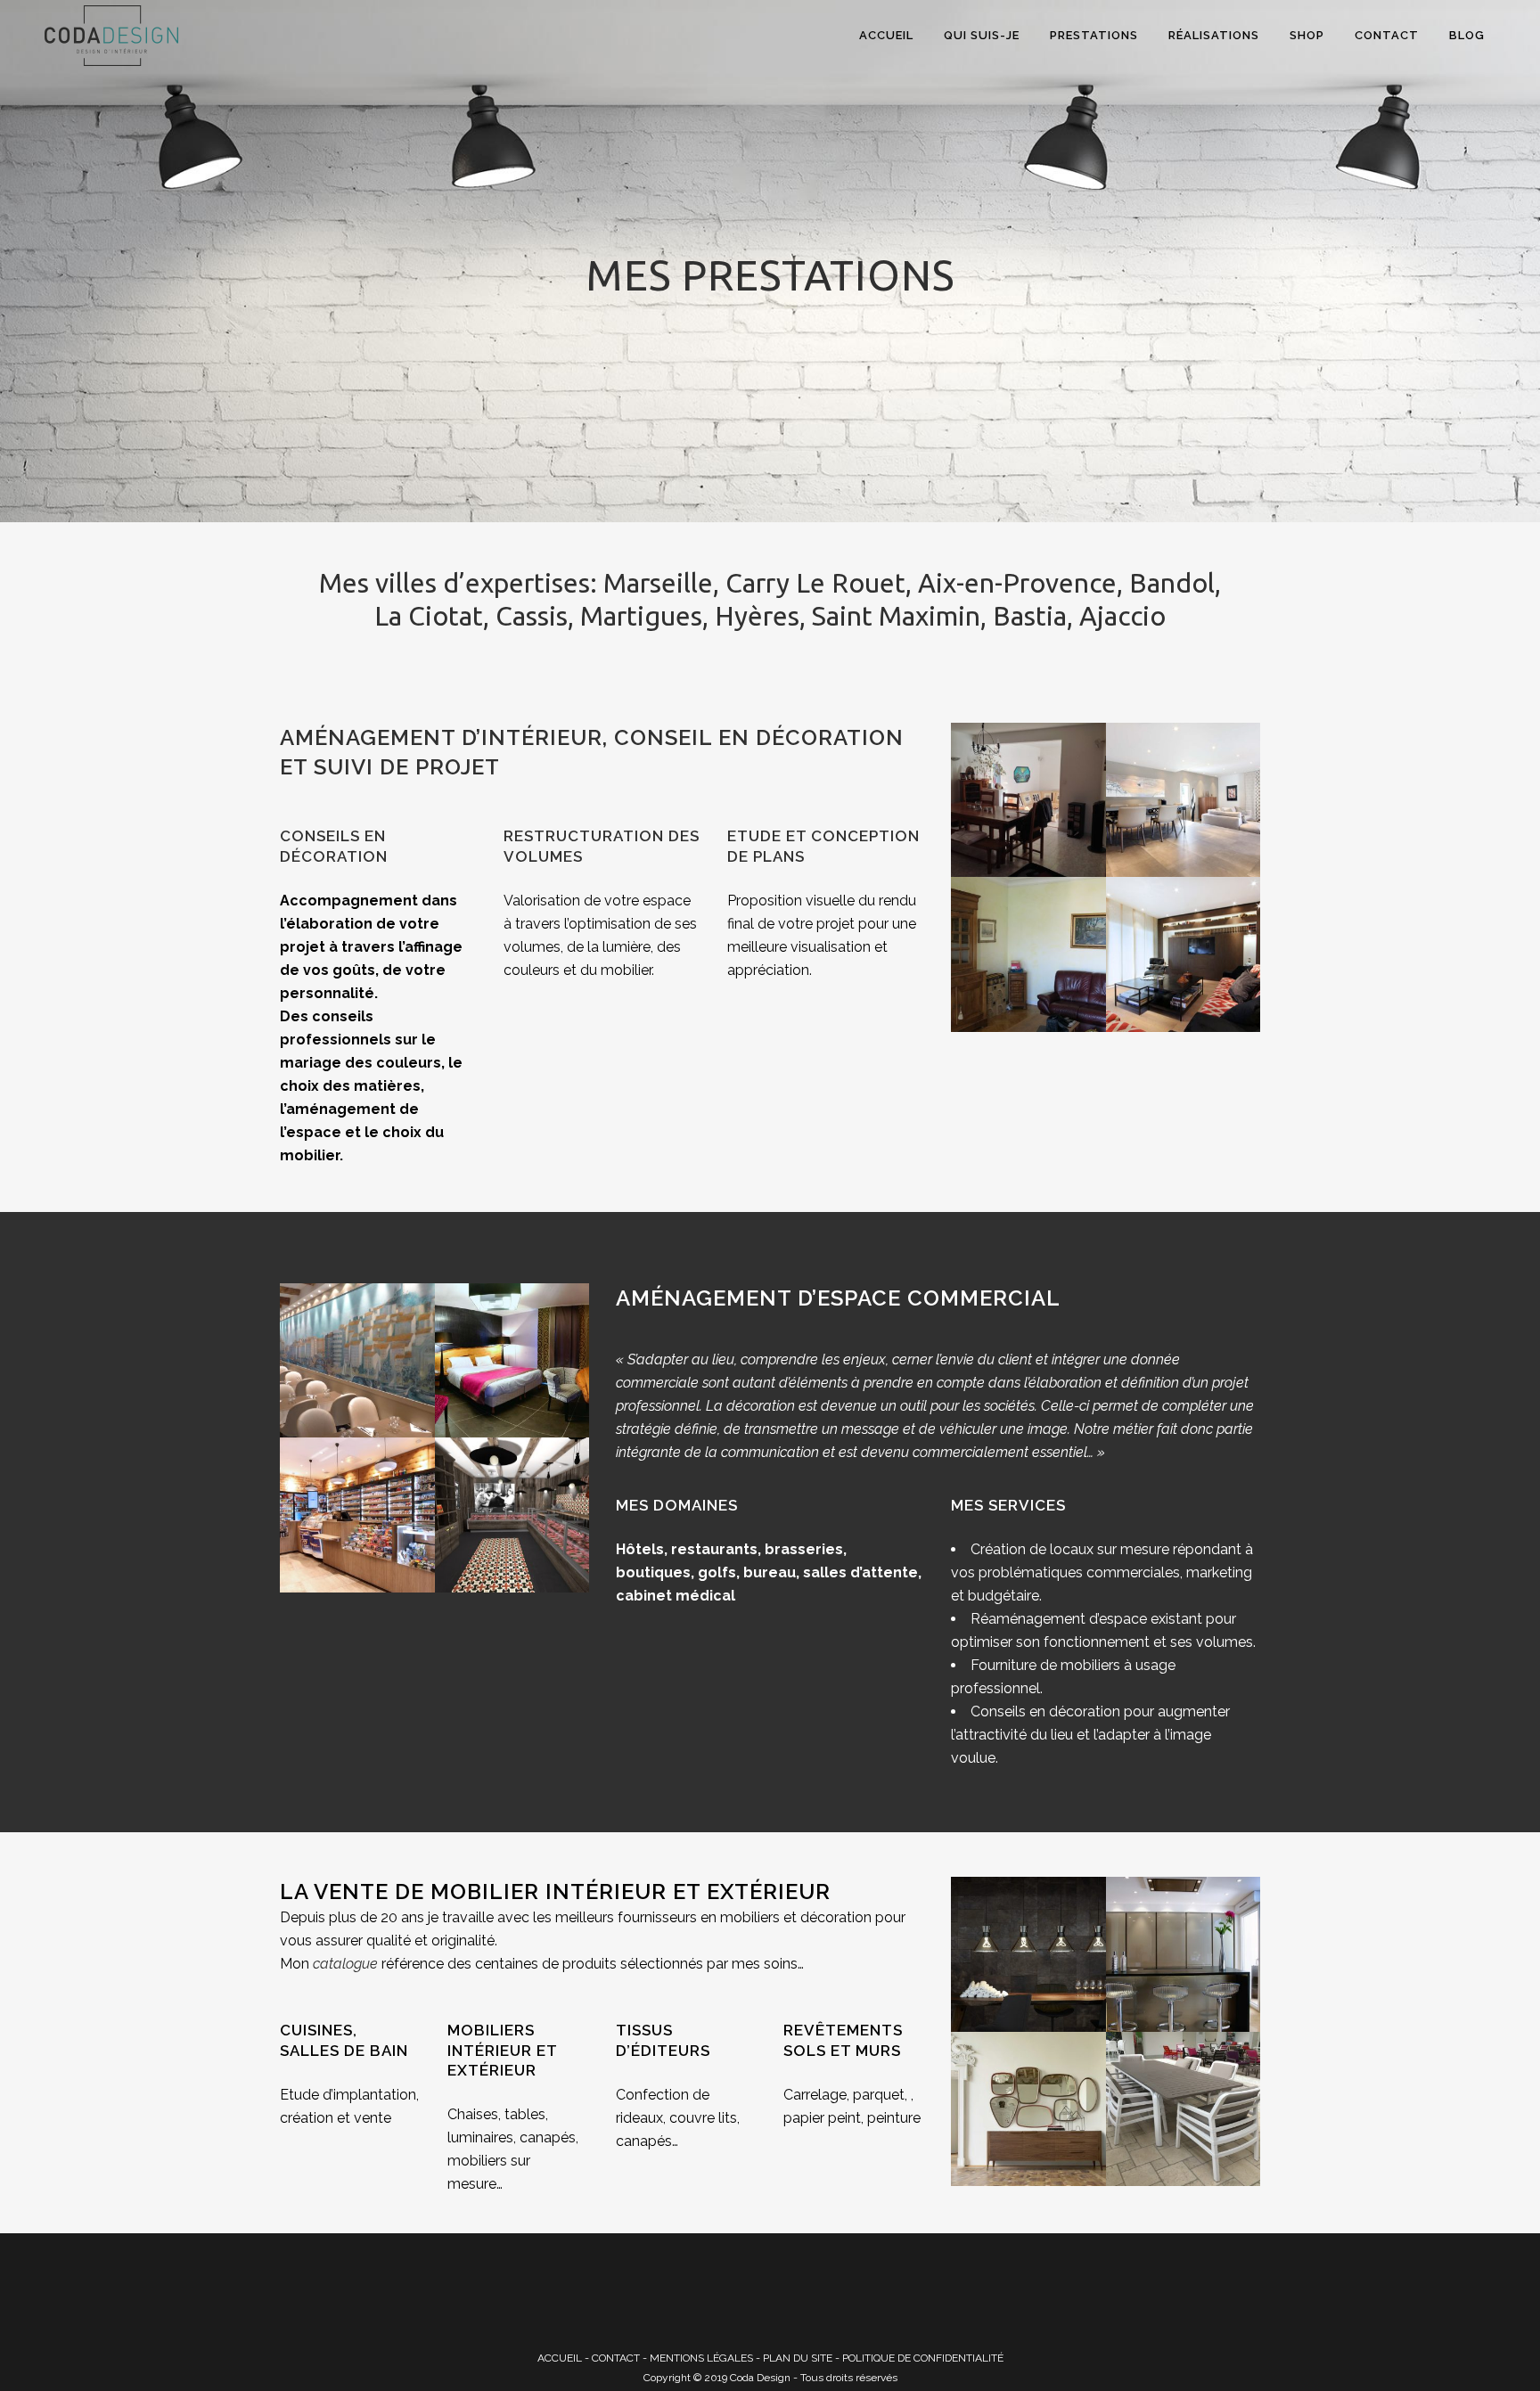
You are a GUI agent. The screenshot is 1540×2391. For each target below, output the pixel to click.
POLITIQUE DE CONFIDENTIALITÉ (923, 2358)
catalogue (345, 1964)
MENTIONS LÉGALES (701, 2358)
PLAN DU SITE (798, 2358)
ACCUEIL (560, 2358)
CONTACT (616, 2358)
